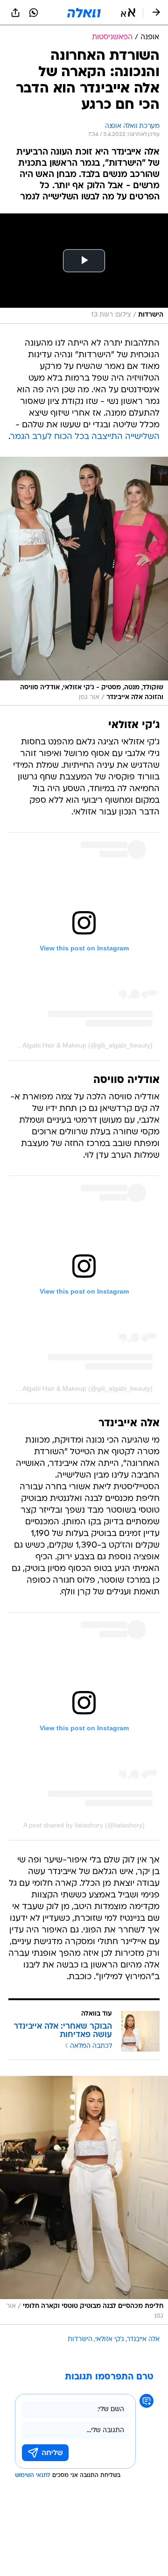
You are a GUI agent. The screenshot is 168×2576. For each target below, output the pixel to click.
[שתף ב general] (15, 13)
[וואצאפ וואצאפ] (34, 13)
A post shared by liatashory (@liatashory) (84, 1825)
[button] (128, 13)
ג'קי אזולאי (110, 2339)
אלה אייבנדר (143, 2339)
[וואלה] (84, 13)
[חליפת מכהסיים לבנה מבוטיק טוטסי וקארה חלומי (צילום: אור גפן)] (84, 2200)
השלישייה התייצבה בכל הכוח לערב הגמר (85, 437)
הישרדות (80, 2339)
